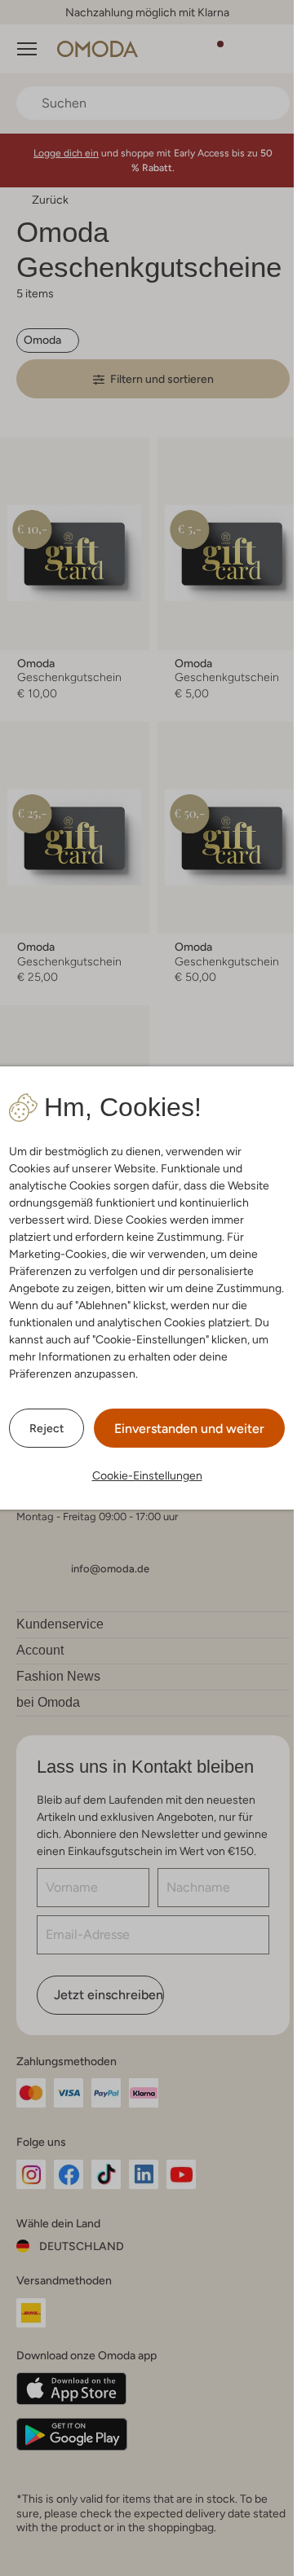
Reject (47, 1428)
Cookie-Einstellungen (147, 1475)
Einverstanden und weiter (189, 1429)
